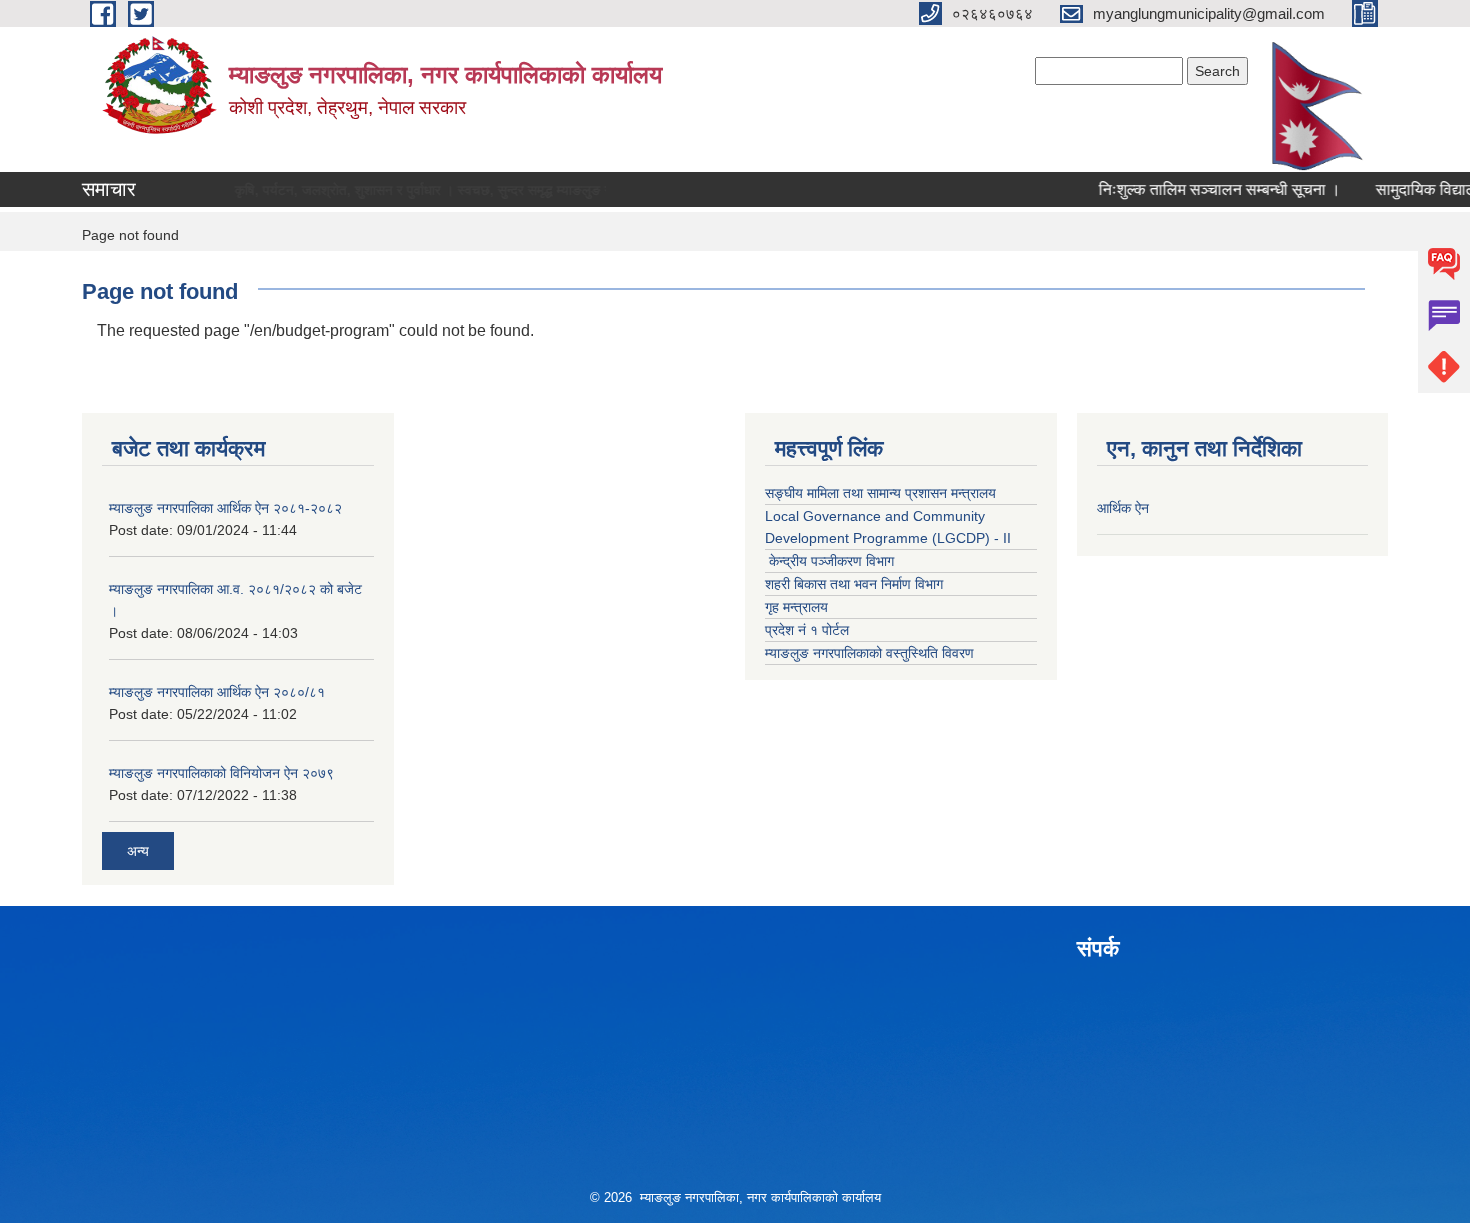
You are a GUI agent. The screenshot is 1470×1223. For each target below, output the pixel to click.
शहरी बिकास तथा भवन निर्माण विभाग (854, 584)
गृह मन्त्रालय (796, 607)
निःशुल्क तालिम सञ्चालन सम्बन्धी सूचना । (1198, 189)
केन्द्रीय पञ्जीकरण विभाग (829, 561)
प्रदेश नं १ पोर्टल (807, 630)
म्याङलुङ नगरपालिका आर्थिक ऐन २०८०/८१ (217, 692)
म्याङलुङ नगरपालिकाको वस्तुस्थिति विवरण (869, 653)
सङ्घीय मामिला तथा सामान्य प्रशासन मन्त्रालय (880, 493)
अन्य (138, 851)
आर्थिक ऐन (1123, 508)
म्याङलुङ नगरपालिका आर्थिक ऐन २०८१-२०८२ (225, 508)
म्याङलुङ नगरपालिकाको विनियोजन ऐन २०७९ (221, 773)
